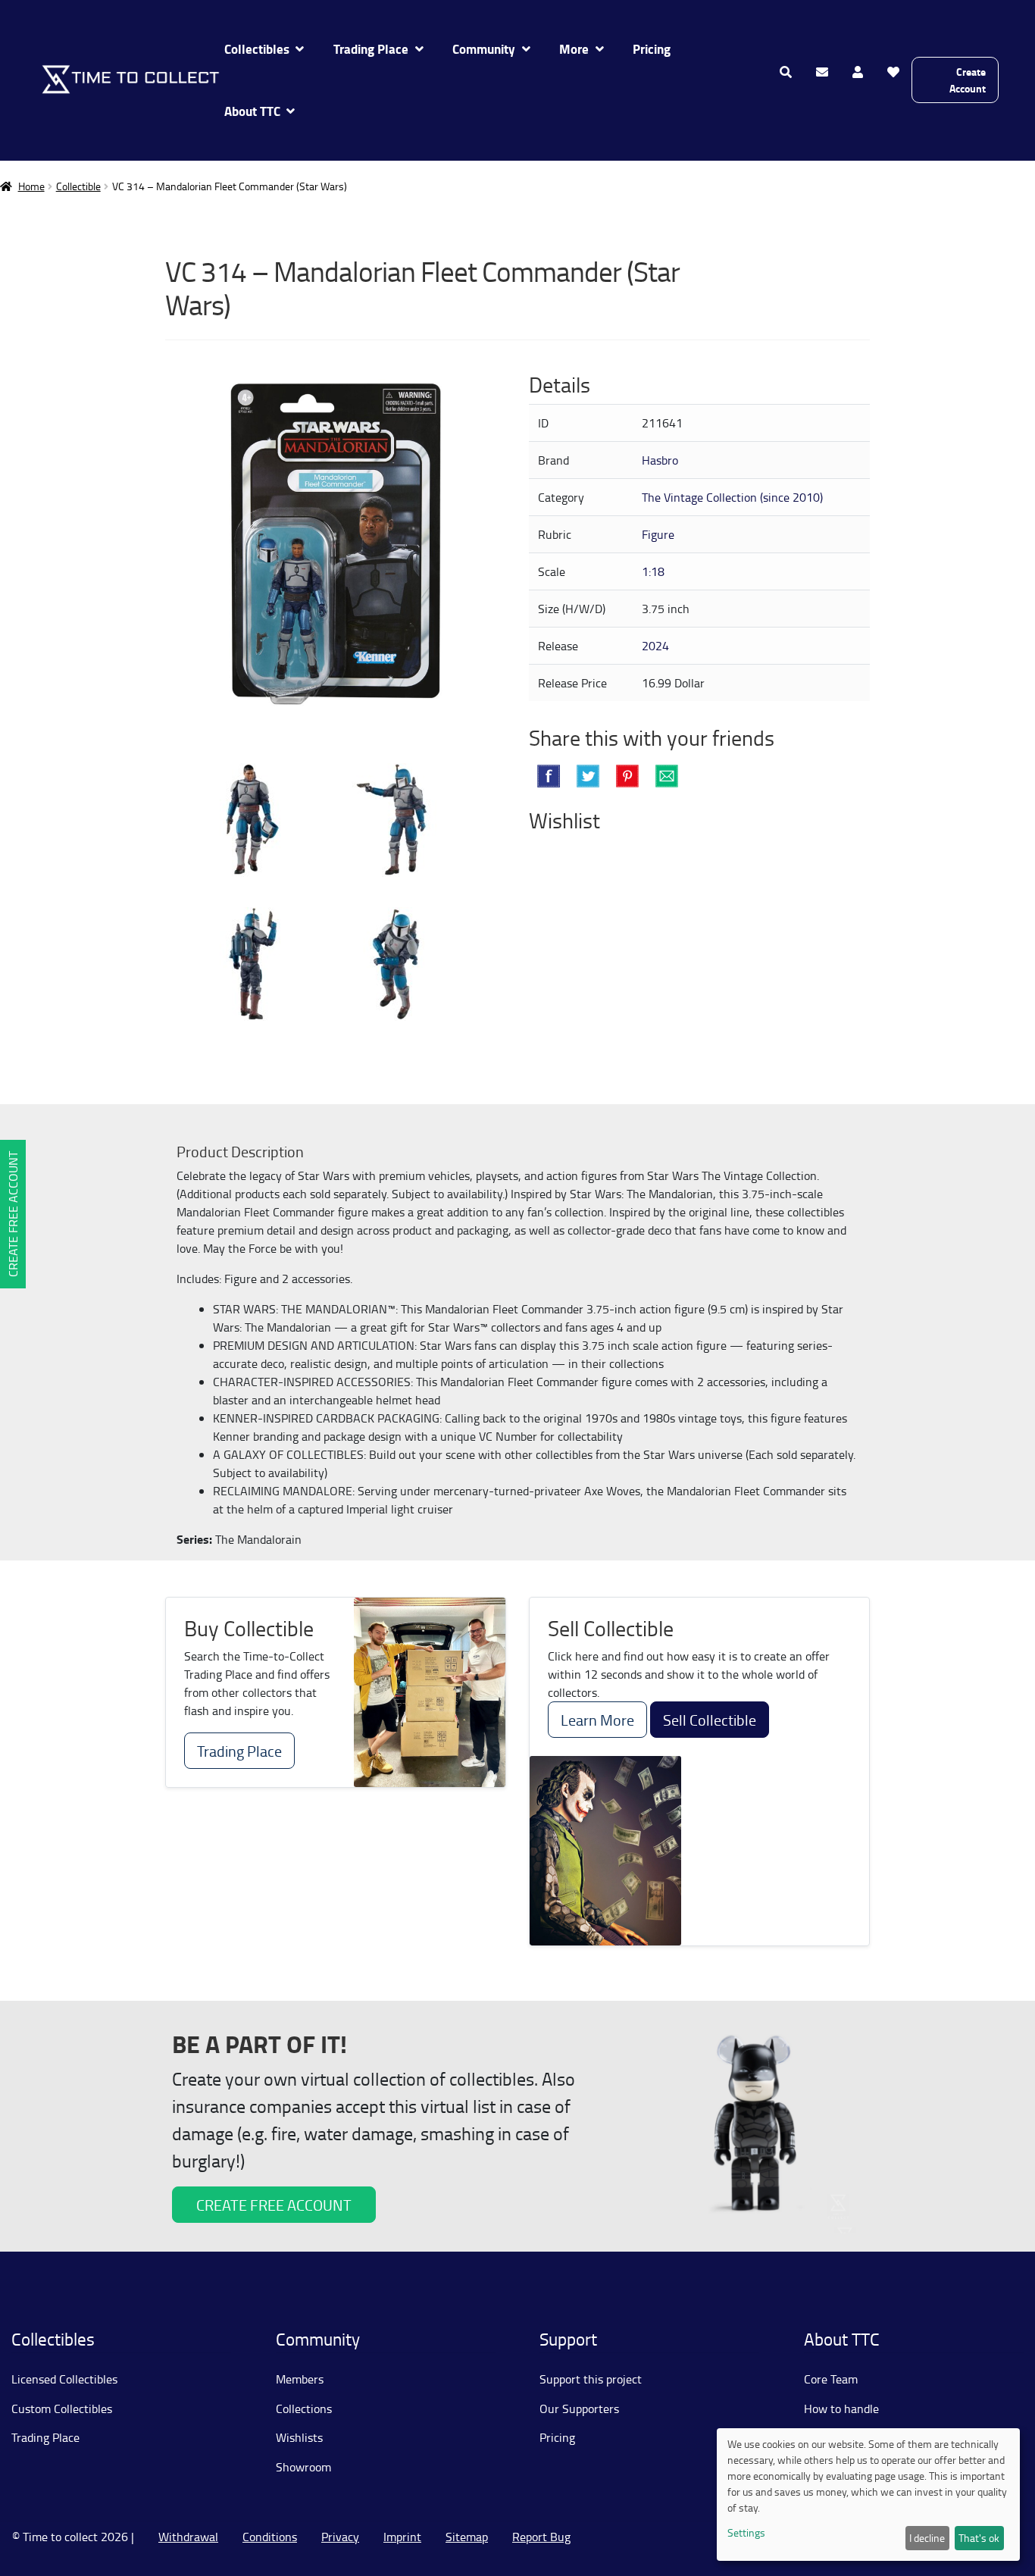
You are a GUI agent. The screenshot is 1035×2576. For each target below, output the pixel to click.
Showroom (303, 2467)
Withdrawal (188, 2537)
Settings (746, 2532)
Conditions (270, 2537)
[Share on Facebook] (549, 776)
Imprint (402, 2537)
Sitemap (467, 2537)
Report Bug (541, 2537)
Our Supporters (579, 2409)
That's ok (979, 2538)
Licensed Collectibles (64, 2379)
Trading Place (371, 49)
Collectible (78, 186)
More (574, 49)
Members (300, 2379)
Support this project (591, 2379)
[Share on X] (588, 776)
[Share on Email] (667, 776)
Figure (658, 534)
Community (484, 49)
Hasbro (660, 460)
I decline (927, 2538)
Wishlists (299, 2437)
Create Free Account (13, 1214)
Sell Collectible (710, 1720)
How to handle (841, 2409)
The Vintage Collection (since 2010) (732, 497)
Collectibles (257, 49)
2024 (655, 646)
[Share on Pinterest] (627, 776)
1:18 (653, 571)
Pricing (652, 49)
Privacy (340, 2537)
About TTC (252, 111)
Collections (304, 2409)
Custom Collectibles (62, 2409)
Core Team (831, 2379)
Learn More (597, 1720)
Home (31, 186)
